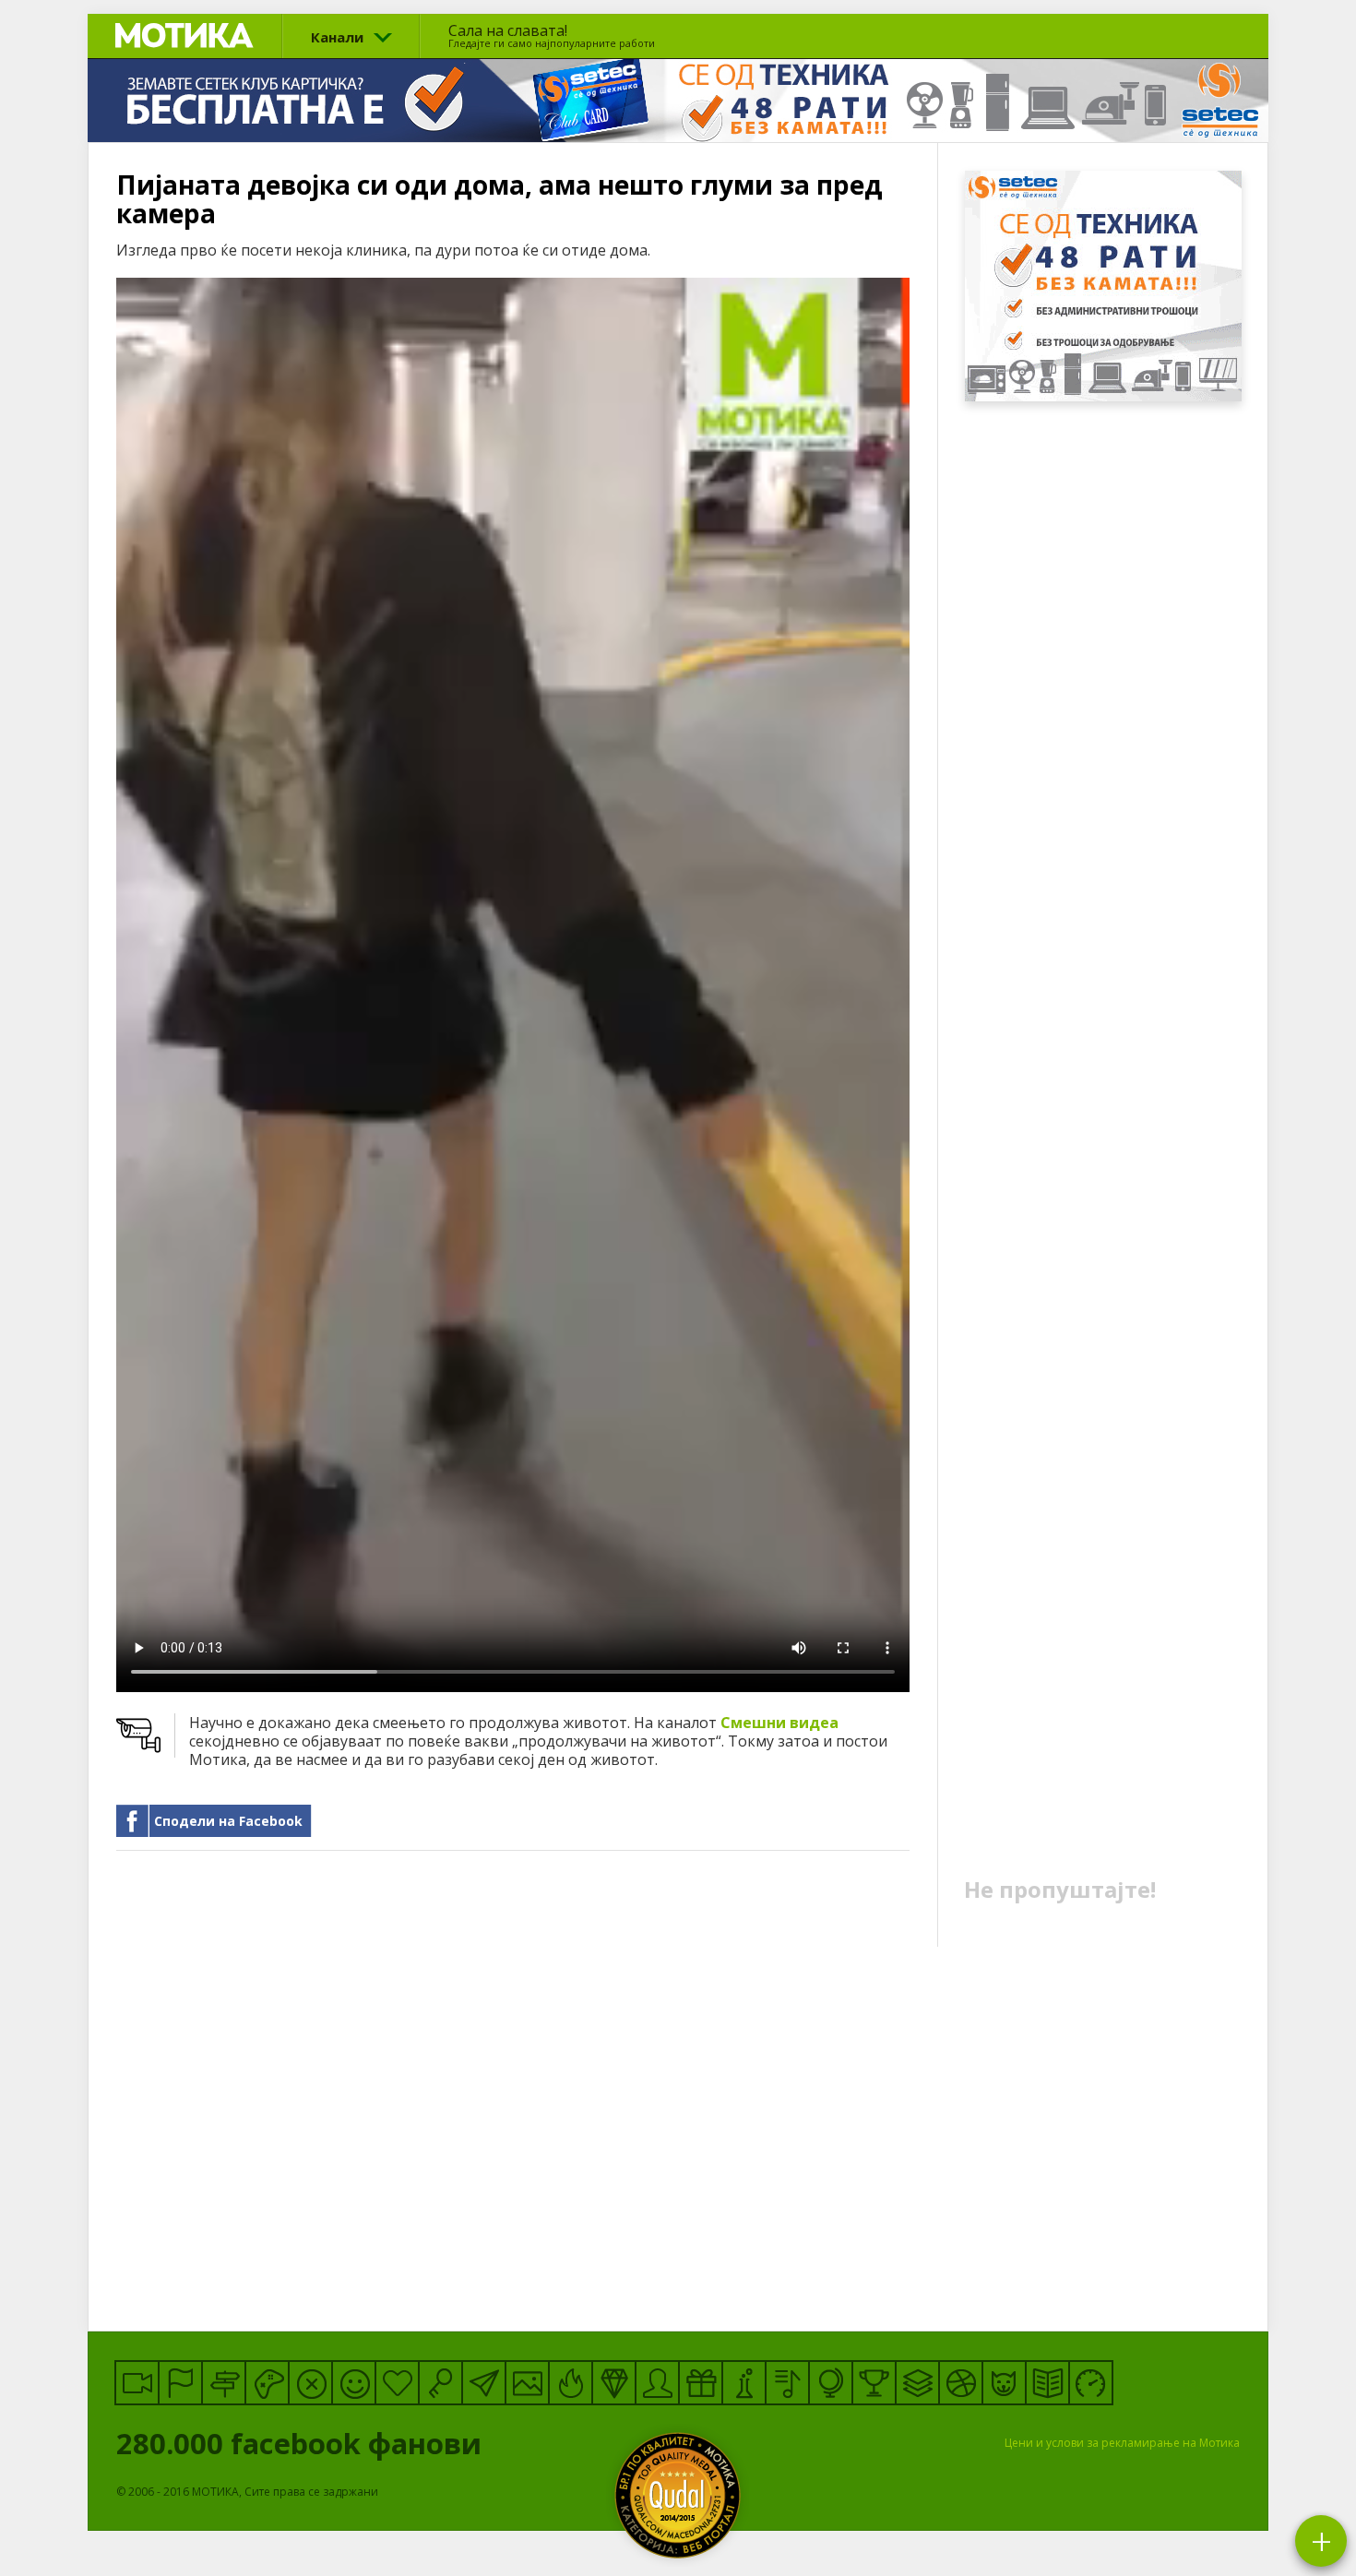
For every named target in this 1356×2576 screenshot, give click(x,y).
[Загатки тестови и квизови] (440, 2383)
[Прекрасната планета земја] (831, 2383)
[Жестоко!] (571, 2383)
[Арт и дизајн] (614, 2383)
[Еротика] (310, 2383)
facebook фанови (303, 2443)
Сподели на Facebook (228, 1821)
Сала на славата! (552, 35)
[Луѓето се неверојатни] (484, 2383)
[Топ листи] (917, 2383)
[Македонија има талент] (787, 2383)
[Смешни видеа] (137, 2383)
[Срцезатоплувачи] (397, 2383)
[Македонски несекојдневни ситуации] (180, 2383)
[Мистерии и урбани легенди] (224, 2383)
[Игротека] (267, 2383)
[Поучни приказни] (1047, 2383)
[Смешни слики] (527, 2383)
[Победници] (874, 2383)
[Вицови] (354, 2383)
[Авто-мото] (1091, 2383)
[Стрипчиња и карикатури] (657, 2383)
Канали (337, 37)
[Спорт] (961, 2383)
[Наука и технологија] (744, 2383)
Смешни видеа (779, 1723)
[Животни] (1004, 2383)
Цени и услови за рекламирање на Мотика (1122, 2443)
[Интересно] (701, 2383)
